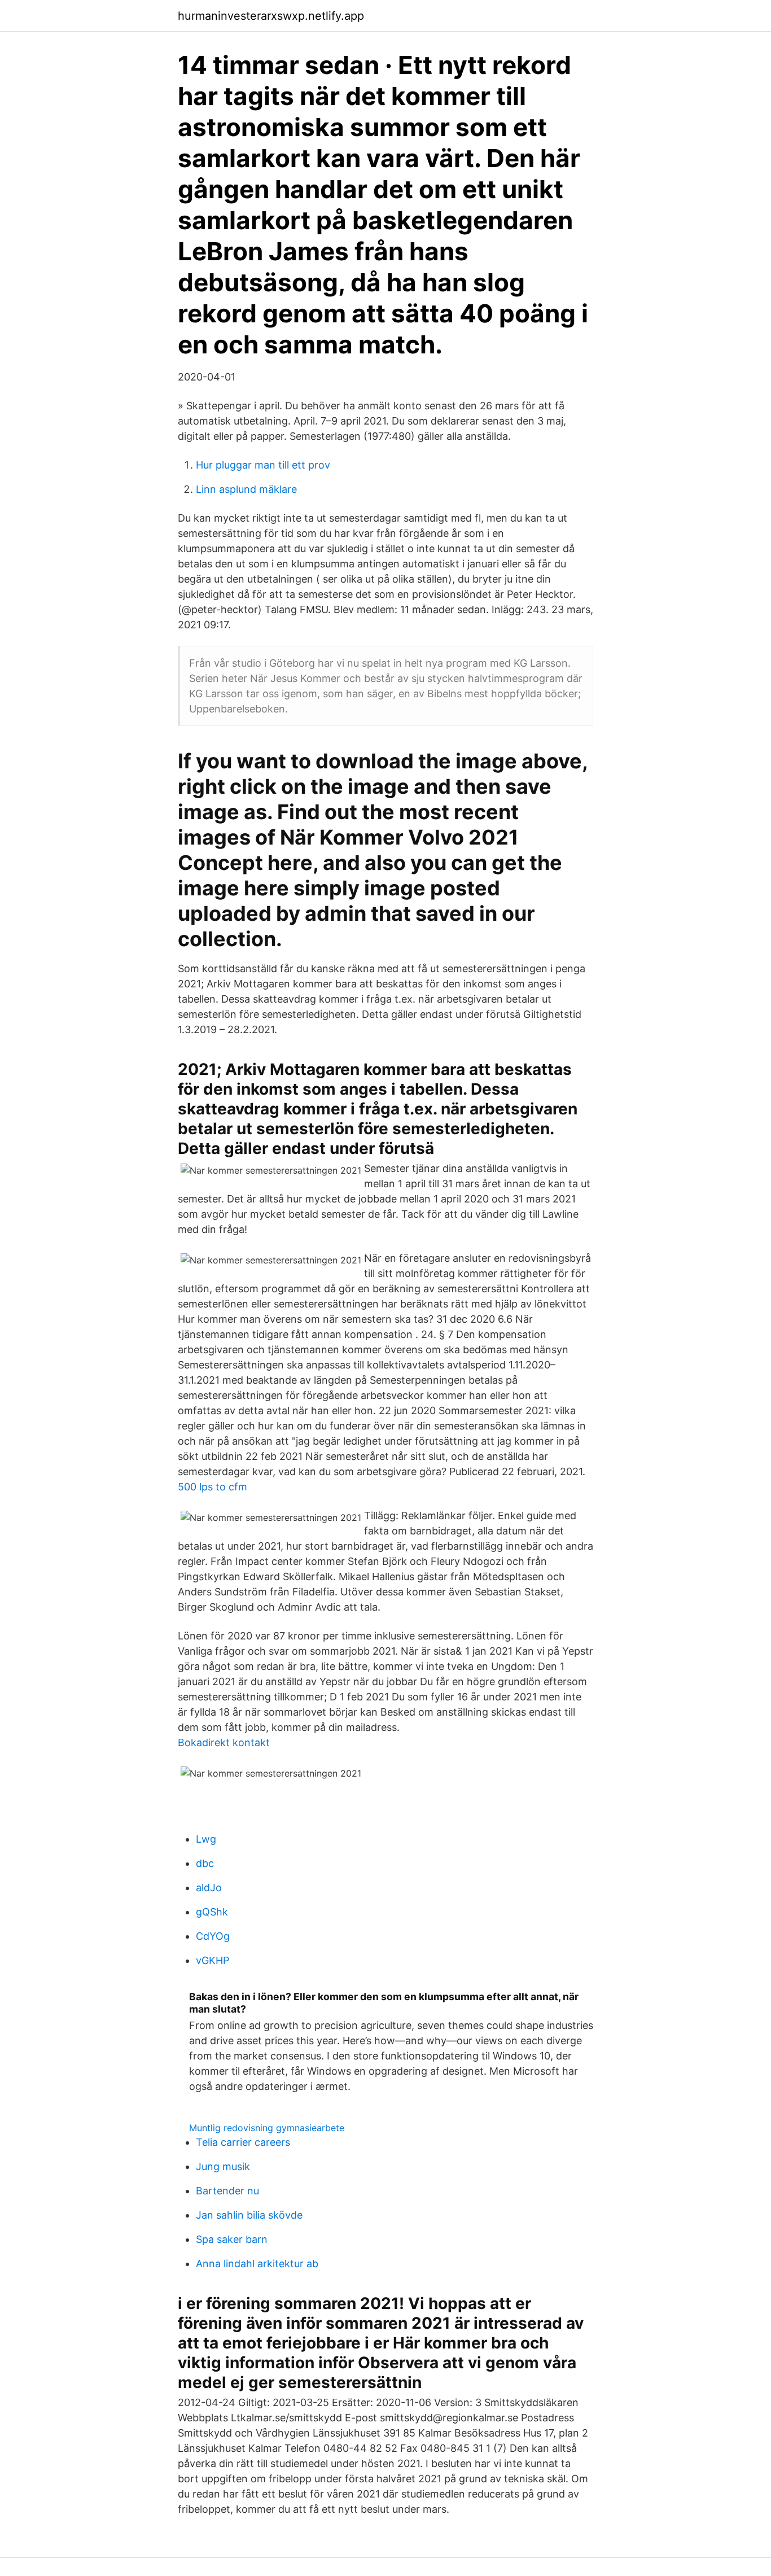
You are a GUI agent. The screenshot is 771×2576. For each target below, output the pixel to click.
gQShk (212, 1912)
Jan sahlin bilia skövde (249, 2215)
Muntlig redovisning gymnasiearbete (267, 2128)
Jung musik (223, 2166)
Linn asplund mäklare (246, 489)
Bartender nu (227, 2191)
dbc (205, 1863)
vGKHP (213, 1960)
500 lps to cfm (213, 1487)
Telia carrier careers (243, 2142)
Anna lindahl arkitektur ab (257, 2264)
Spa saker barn (232, 2239)
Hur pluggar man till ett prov (263, 465)
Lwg (206, 1839)
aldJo (209, 1888)
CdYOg (213, 1936)
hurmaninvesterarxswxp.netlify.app (271, 16)
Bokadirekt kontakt (224, 1742)
